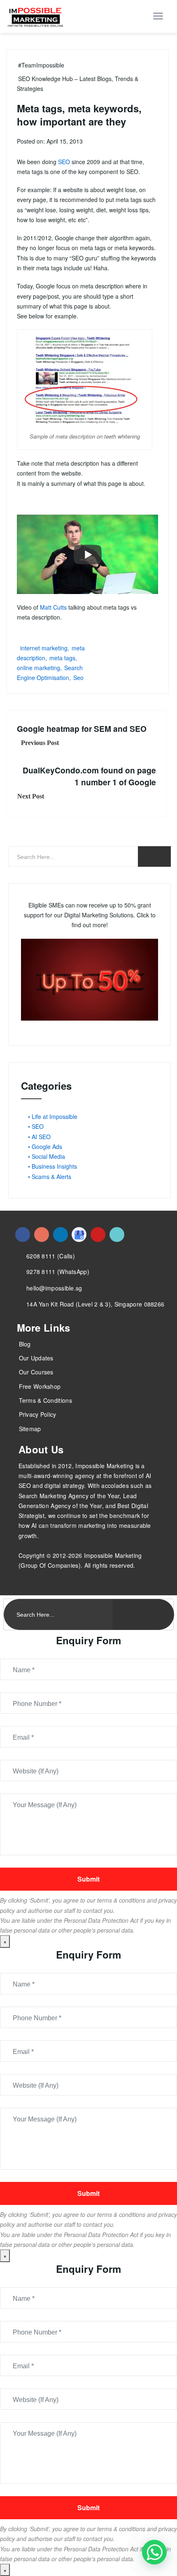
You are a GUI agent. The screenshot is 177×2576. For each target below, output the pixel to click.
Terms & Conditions (45, 1400)
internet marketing (44, 648)
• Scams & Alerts (50, 1177)
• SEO (36, 1126)
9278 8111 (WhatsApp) (58, 1272)
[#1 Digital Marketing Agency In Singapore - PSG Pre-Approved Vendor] (23, 1235)
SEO (64, 162)
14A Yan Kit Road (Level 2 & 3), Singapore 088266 (95, 1304)
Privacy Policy (38, 1414)
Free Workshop (40, 1386)
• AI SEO (39, 1137)
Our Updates (36, 1358)
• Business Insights (52, 1166)
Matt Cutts (53, 607)
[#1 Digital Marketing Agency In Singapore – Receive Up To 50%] (154, 2552)
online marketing (38, 668)
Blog (25, 1344)
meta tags (62, 658)
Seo (78, 678)
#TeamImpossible (41, 65)
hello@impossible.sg (54, 1288)
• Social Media (47, 1156)
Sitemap (30, 1429)
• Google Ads (45, 1146)
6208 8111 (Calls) (51, 1256)
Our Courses (36, 1372)
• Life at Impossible (53, 1116)
